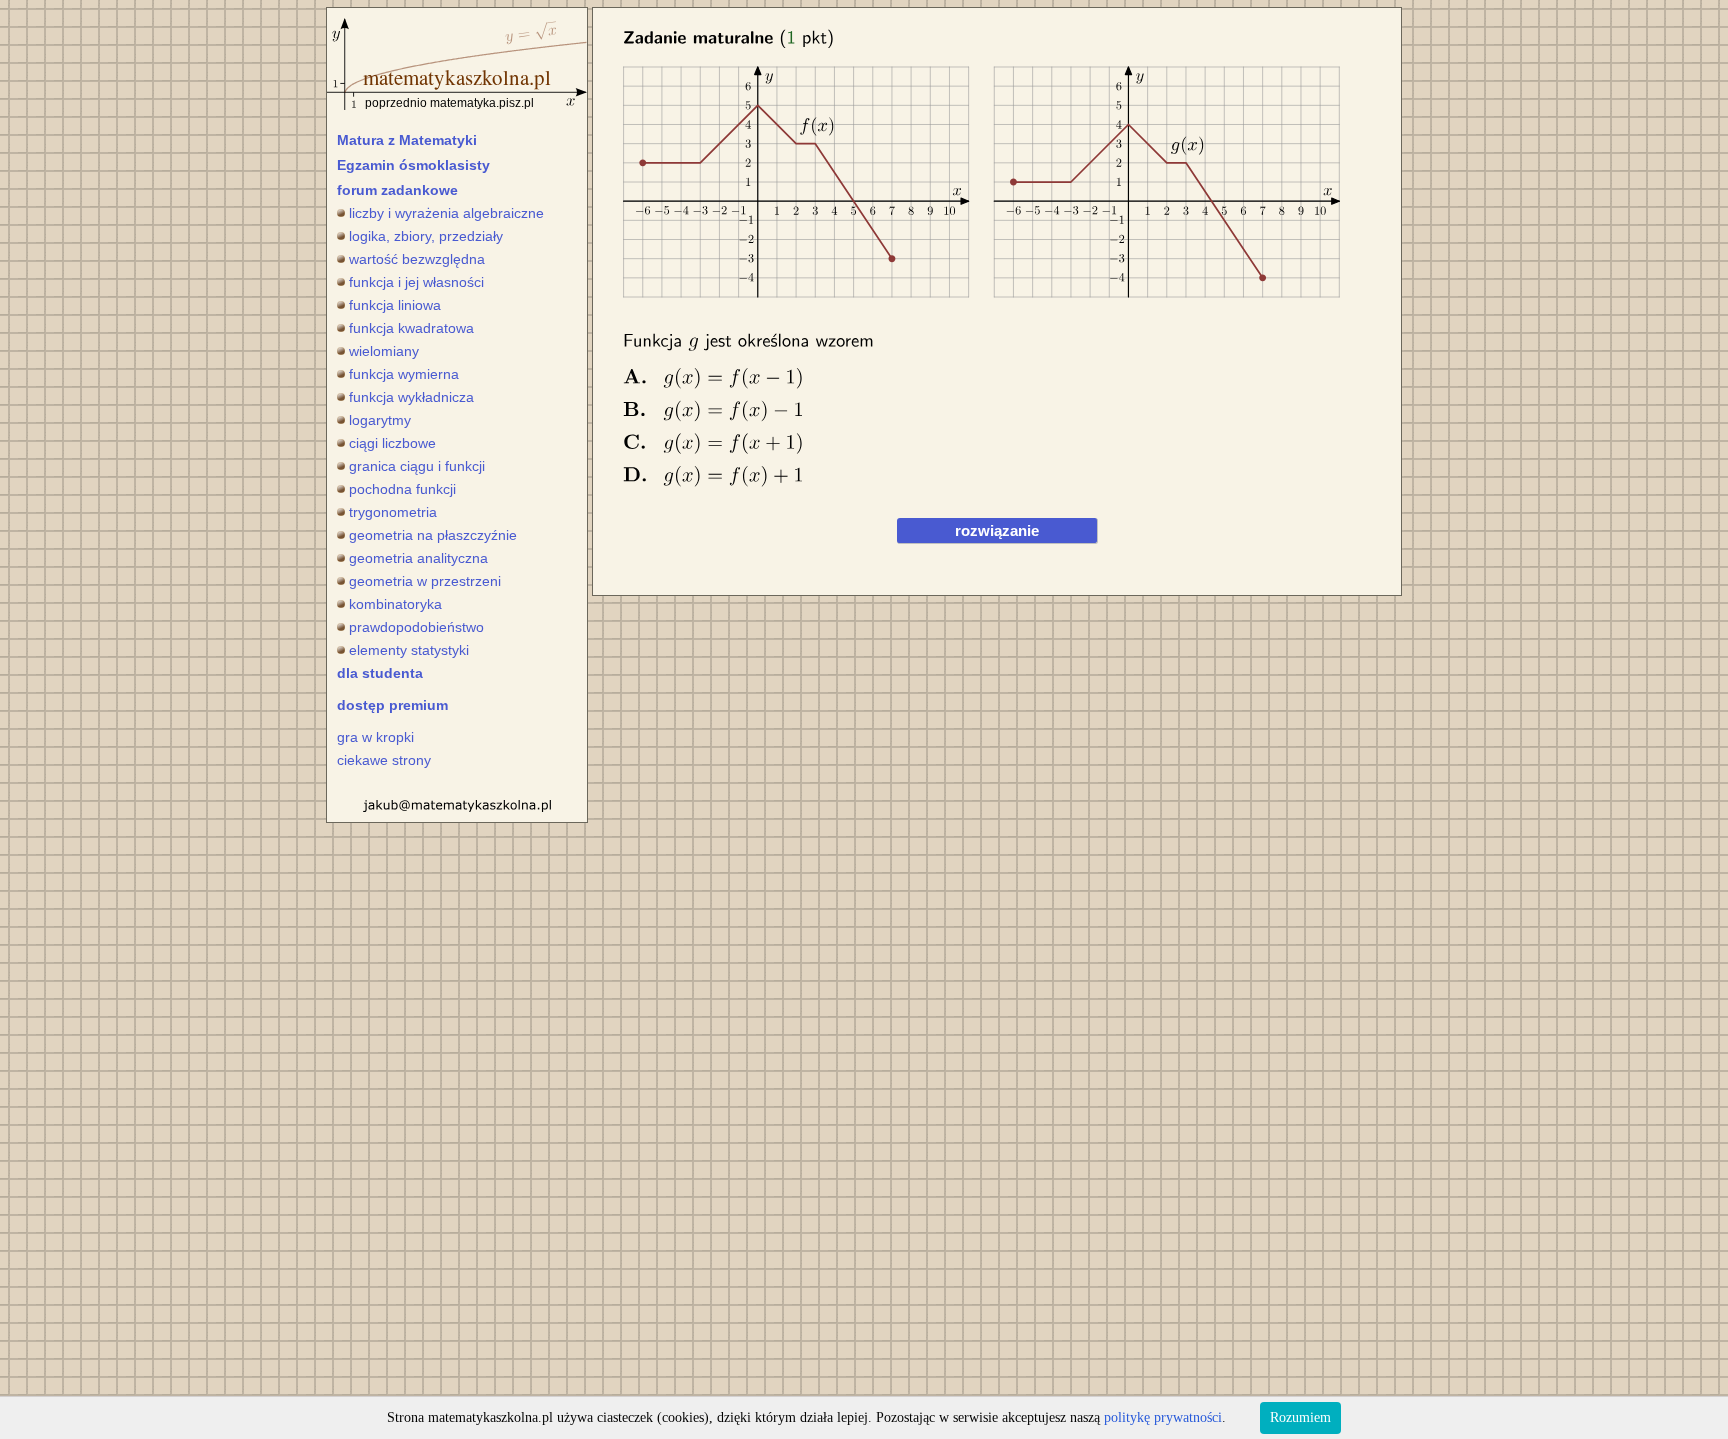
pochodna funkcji (402, 489)
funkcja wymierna (404, 374)
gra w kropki (375, 737)
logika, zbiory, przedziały (426, 236)
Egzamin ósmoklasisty (413, 165)
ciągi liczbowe (392, 443)
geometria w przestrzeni (425, 581)
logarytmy (380, 420)
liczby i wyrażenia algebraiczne (446, 213)
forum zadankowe (397, 190)
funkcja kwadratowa (411, 328)
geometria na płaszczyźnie (433, 535)
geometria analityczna (418, 558)
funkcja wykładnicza (411, 397)
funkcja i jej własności (416, 282)
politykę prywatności (1163, 1417)
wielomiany (384, 351)
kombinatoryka (395, 604)
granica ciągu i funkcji (417, 466)
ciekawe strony (384, 760)
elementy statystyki (409, 650)
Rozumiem (1300, 1417)
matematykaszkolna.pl (457, 77)
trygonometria (393, 512)
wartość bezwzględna (417, 259)
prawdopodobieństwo (416, 627)
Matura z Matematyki (407, 140)
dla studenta (380, 673)
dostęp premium (392, 705)
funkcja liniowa (395, 305)
